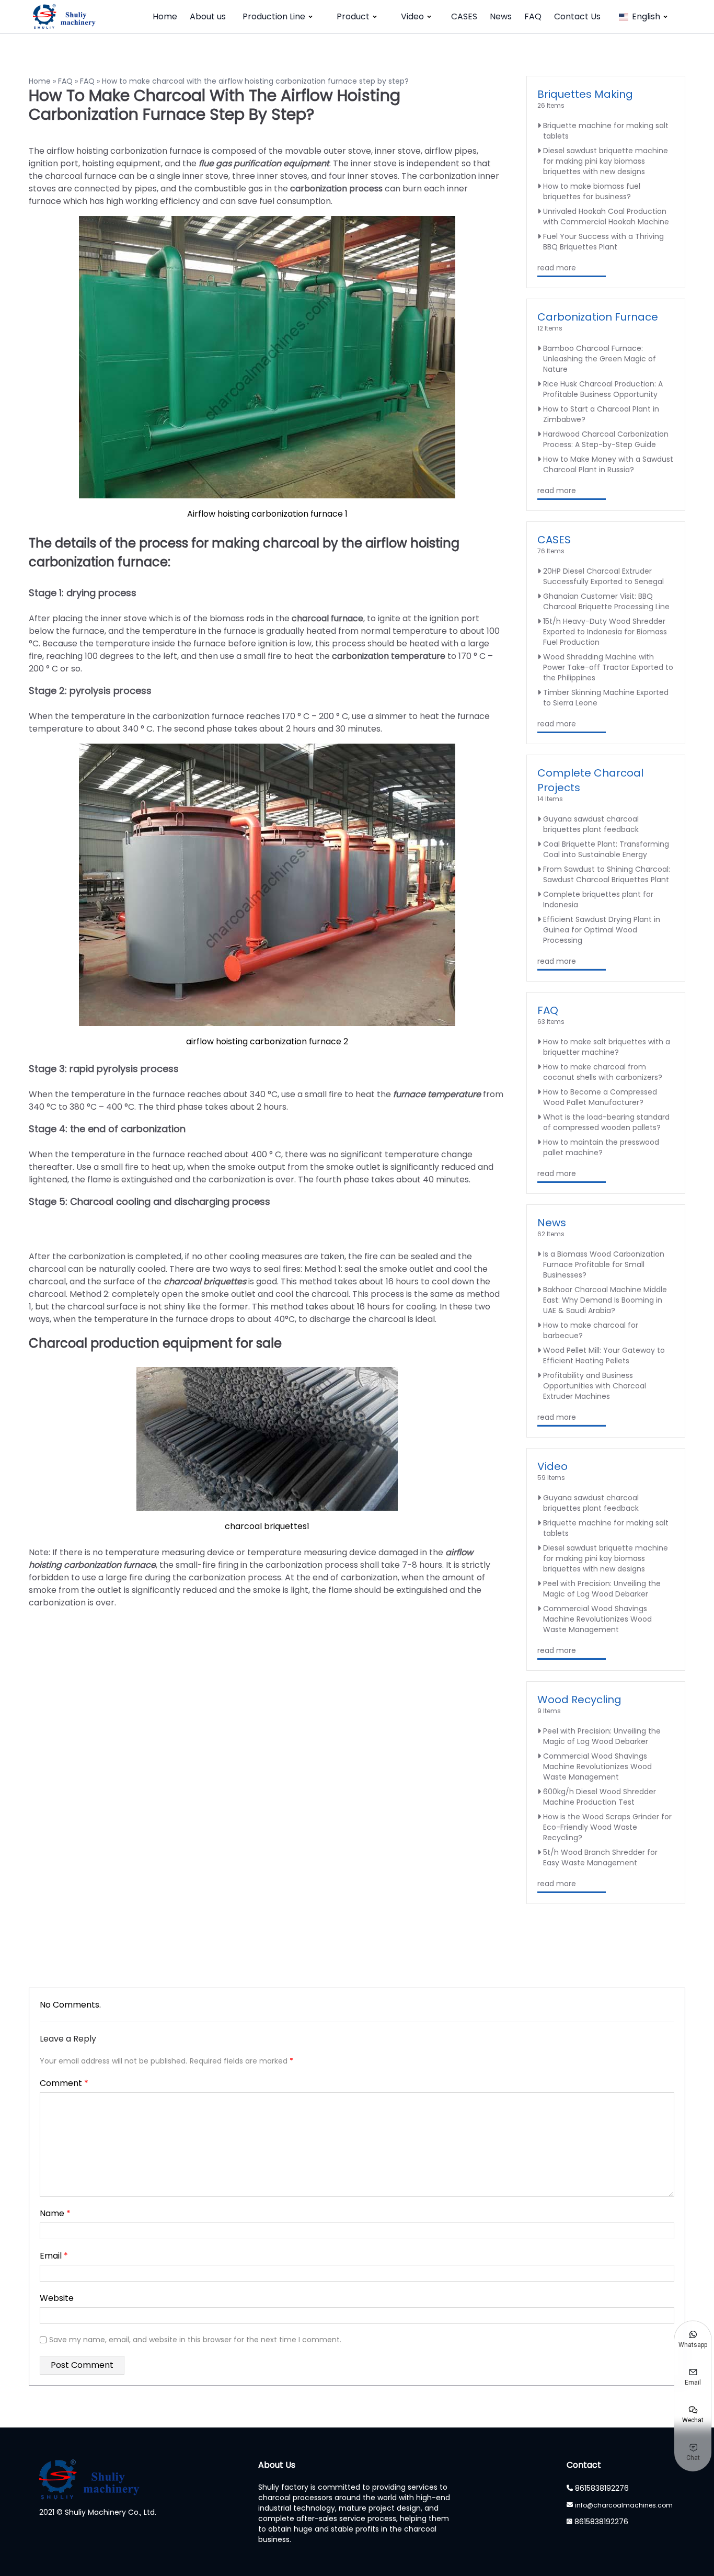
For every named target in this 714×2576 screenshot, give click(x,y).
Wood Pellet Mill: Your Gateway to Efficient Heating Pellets (604, 1355)
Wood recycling (579, 1700)
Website (57, 2298)
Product (353, 16)
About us (208, 16)
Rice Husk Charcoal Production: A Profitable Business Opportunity (603, 389)
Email (54, 2256)
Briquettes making (585, 94)
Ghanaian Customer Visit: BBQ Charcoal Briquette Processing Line (606, 601)
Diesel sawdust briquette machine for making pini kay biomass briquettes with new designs (606, 161)
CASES (464, 16)
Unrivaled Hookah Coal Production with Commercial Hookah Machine (606, 216)
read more (557, 268)
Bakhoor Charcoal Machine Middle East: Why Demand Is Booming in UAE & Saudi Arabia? (605, 1300)
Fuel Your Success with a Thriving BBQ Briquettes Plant (603, 242)
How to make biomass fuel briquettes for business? (592, 191)
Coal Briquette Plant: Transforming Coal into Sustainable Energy (606, 849)
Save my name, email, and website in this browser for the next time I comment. (195, 2340)
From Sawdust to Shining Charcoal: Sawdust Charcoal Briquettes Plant (607, 874)
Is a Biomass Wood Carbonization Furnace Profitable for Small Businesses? (604, 1264)
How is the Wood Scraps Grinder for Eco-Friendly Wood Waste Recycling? (607, 1827)
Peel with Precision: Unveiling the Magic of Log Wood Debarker (602, 1589)
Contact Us (577, 16)
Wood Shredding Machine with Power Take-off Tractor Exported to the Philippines (608, 667)
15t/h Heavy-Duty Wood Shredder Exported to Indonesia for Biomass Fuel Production (605, 632)
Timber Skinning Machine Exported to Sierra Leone (606, 698)
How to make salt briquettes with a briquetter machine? (607, 1047)
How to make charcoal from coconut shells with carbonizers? (603, 1072)
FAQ (533, 16)
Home (165, 16)
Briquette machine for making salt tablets (606, 131)
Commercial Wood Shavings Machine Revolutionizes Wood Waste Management (597, 1619)
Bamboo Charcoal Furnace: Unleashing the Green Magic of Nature (600, 359)
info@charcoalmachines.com (624, 2505)
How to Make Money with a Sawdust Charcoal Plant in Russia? (608, 464)
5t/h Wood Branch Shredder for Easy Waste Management (600, 1857)
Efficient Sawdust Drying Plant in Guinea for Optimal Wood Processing (602, 930)
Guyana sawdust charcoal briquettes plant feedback (591, 824)
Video (412, 16)
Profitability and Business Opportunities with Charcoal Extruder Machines (595, 1386)
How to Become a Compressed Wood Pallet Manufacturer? (600, 1097)
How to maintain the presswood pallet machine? (601, 1147)
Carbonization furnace (598, 317)
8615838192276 (602, 2488)
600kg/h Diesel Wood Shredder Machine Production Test (600, 1797)
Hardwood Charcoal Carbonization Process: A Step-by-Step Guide (606, 439)
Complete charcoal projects (590, 780)
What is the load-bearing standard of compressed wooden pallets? (606, 1122)
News (501, 16)
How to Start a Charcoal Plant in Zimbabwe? (601, 414)
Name (55, 2213)
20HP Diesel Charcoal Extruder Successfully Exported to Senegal (603, 576)
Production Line (274, 16)
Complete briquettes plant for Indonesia (598, 899)
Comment (64, 2083)
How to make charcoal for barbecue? (591, 1330)
